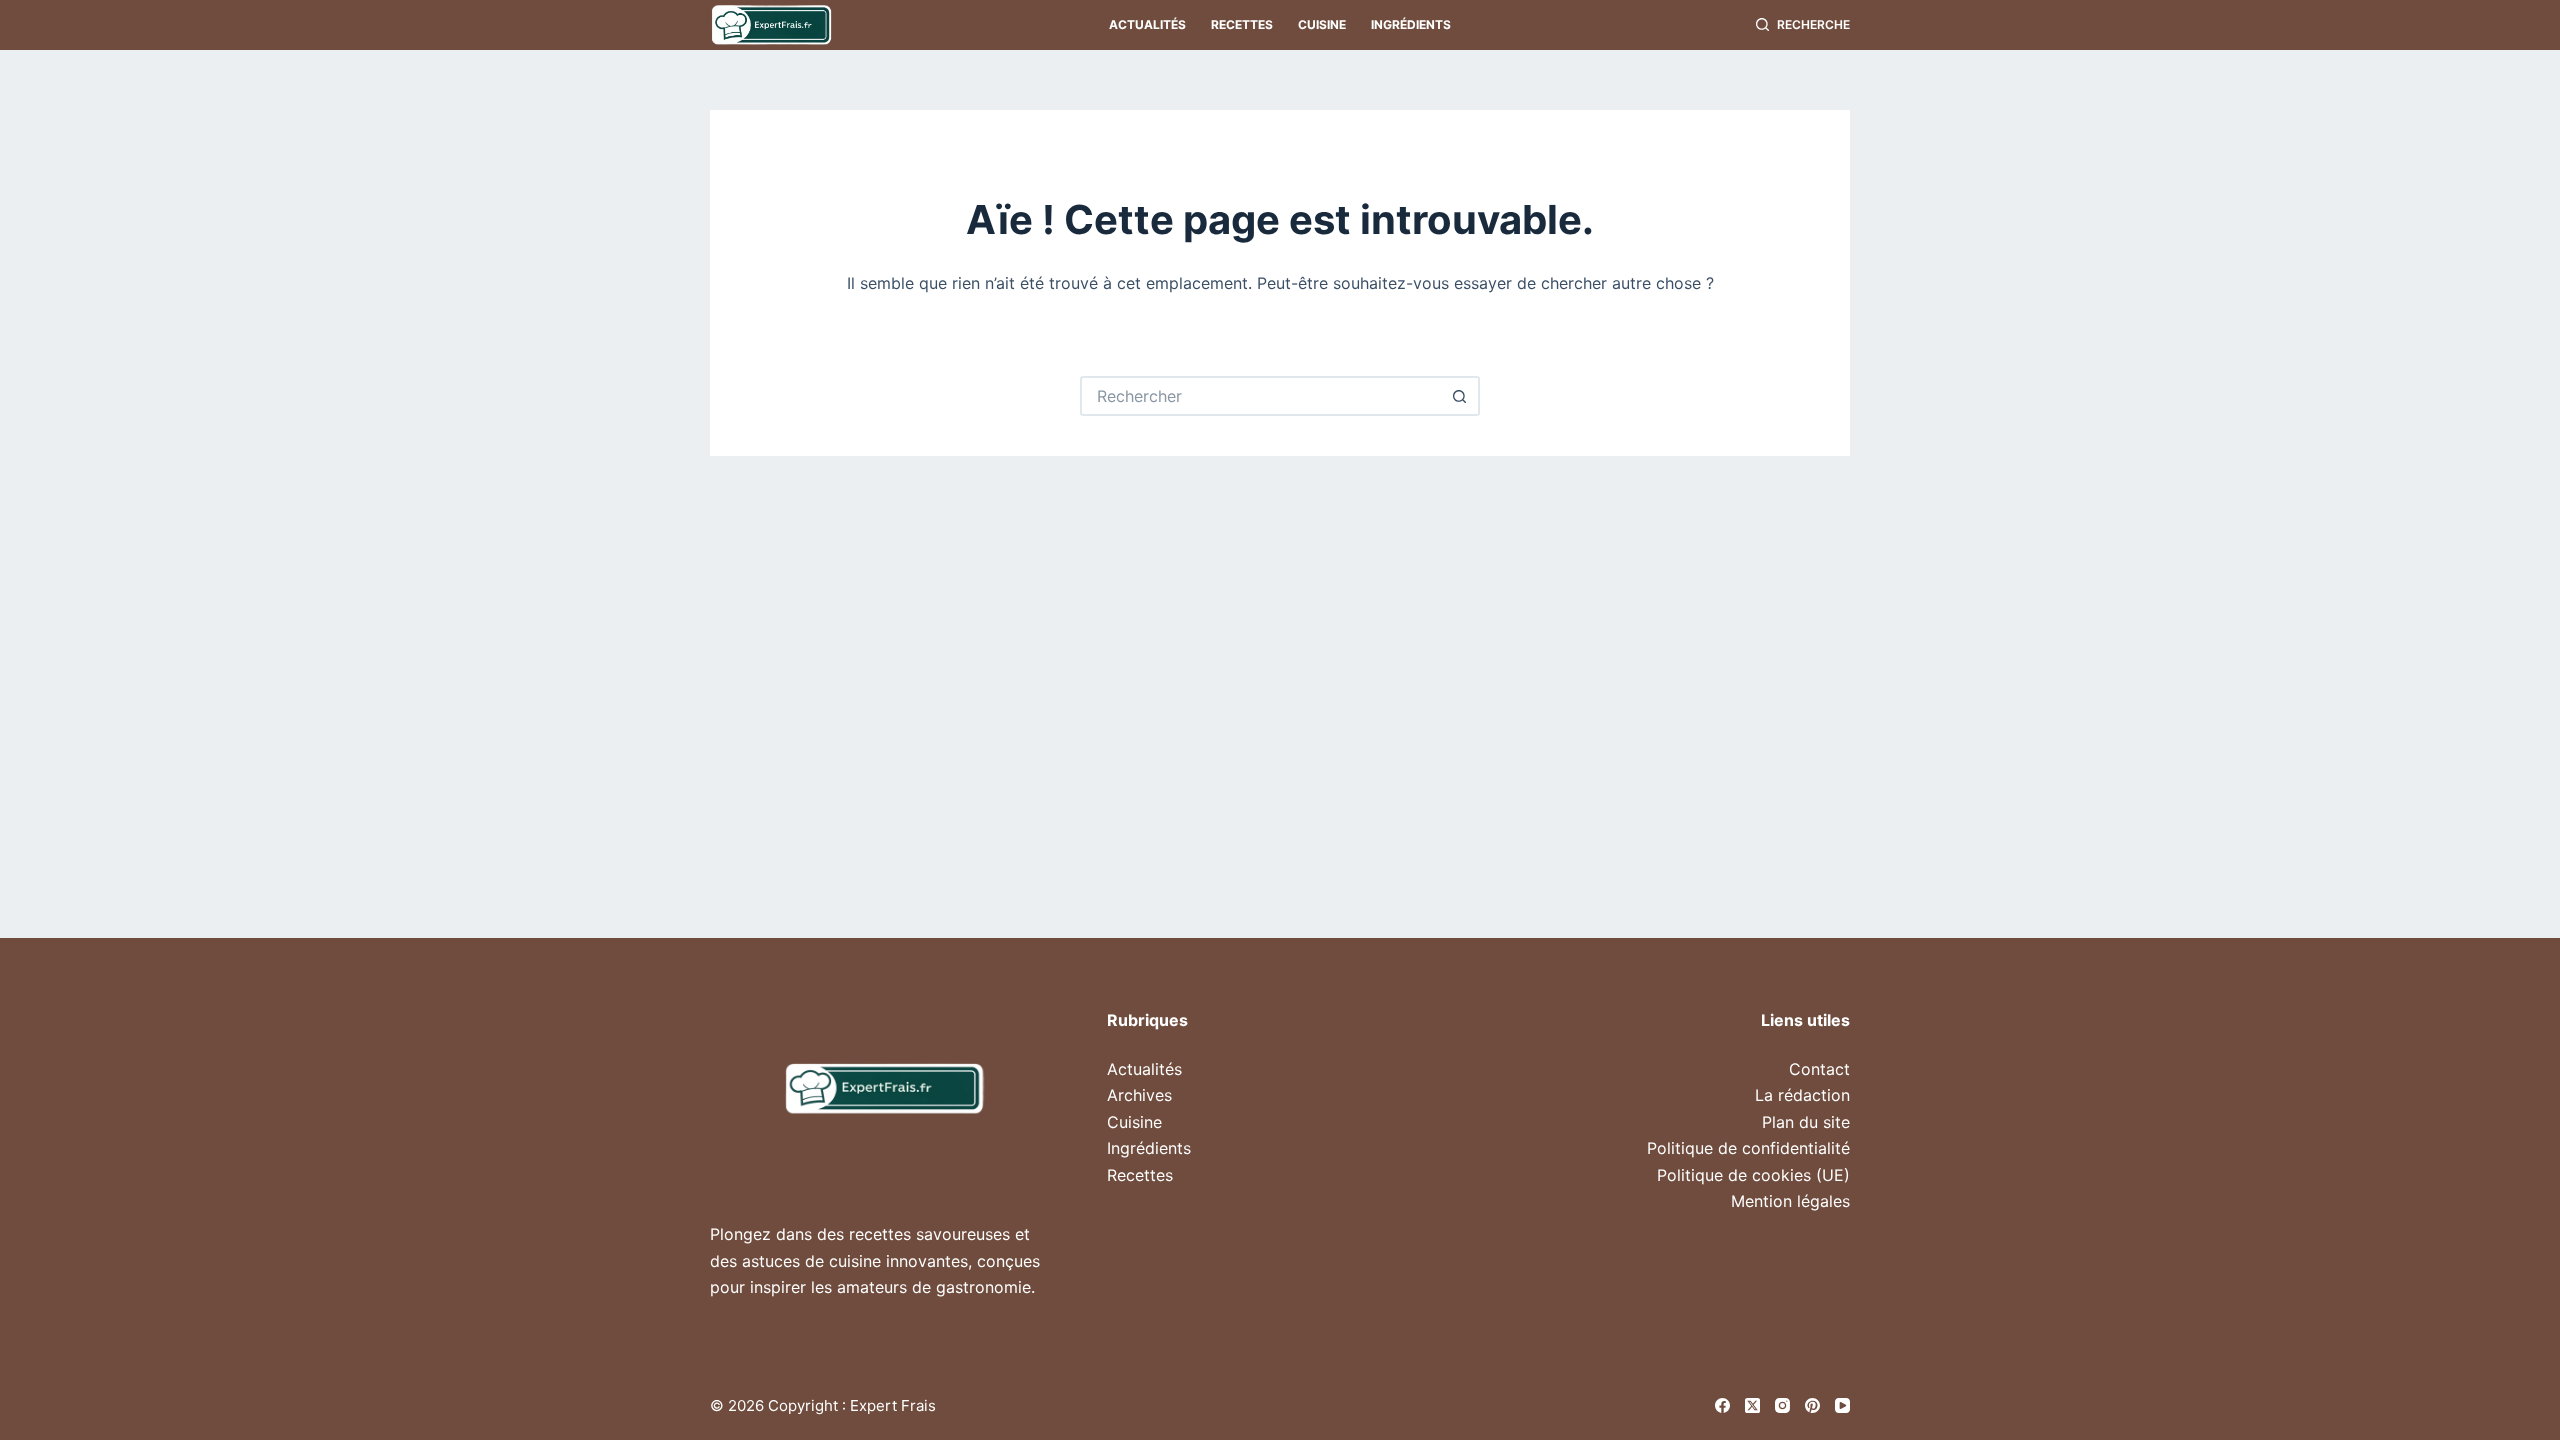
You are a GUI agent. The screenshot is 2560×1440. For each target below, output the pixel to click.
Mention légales (1790, 1201)
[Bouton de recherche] (1460, 396)
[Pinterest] (1812, 1405)
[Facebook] (1722, 1405)
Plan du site (1806, 1122)
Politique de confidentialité (1748, 1148)
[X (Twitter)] (1752, 1405)
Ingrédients (1411, 24)
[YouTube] (1842, 1405)
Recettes (1242, 24)
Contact (1819, 1069)
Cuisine (1322, 24)
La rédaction (1802, 1095)
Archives (1139, 1095)
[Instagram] (1782, 1405)
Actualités (1147, 24)
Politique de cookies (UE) (1753, 1175)
